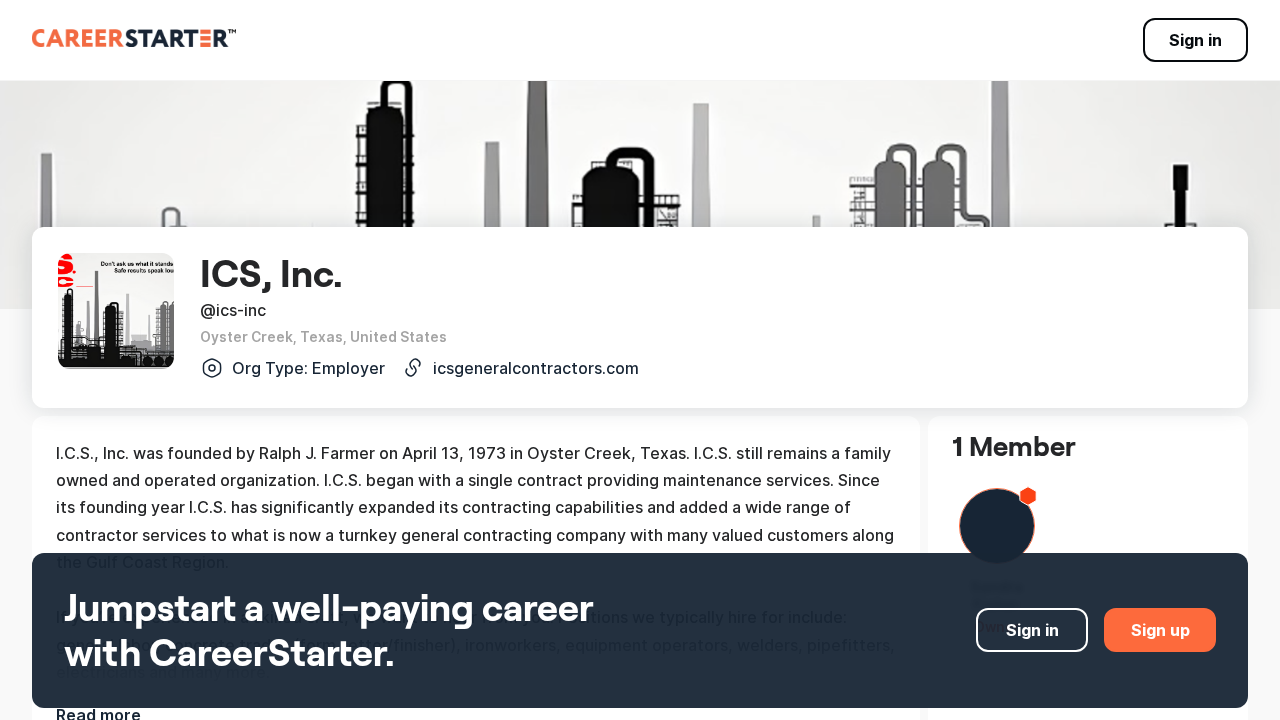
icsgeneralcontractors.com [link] (536, 368)
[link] (134, 38)
